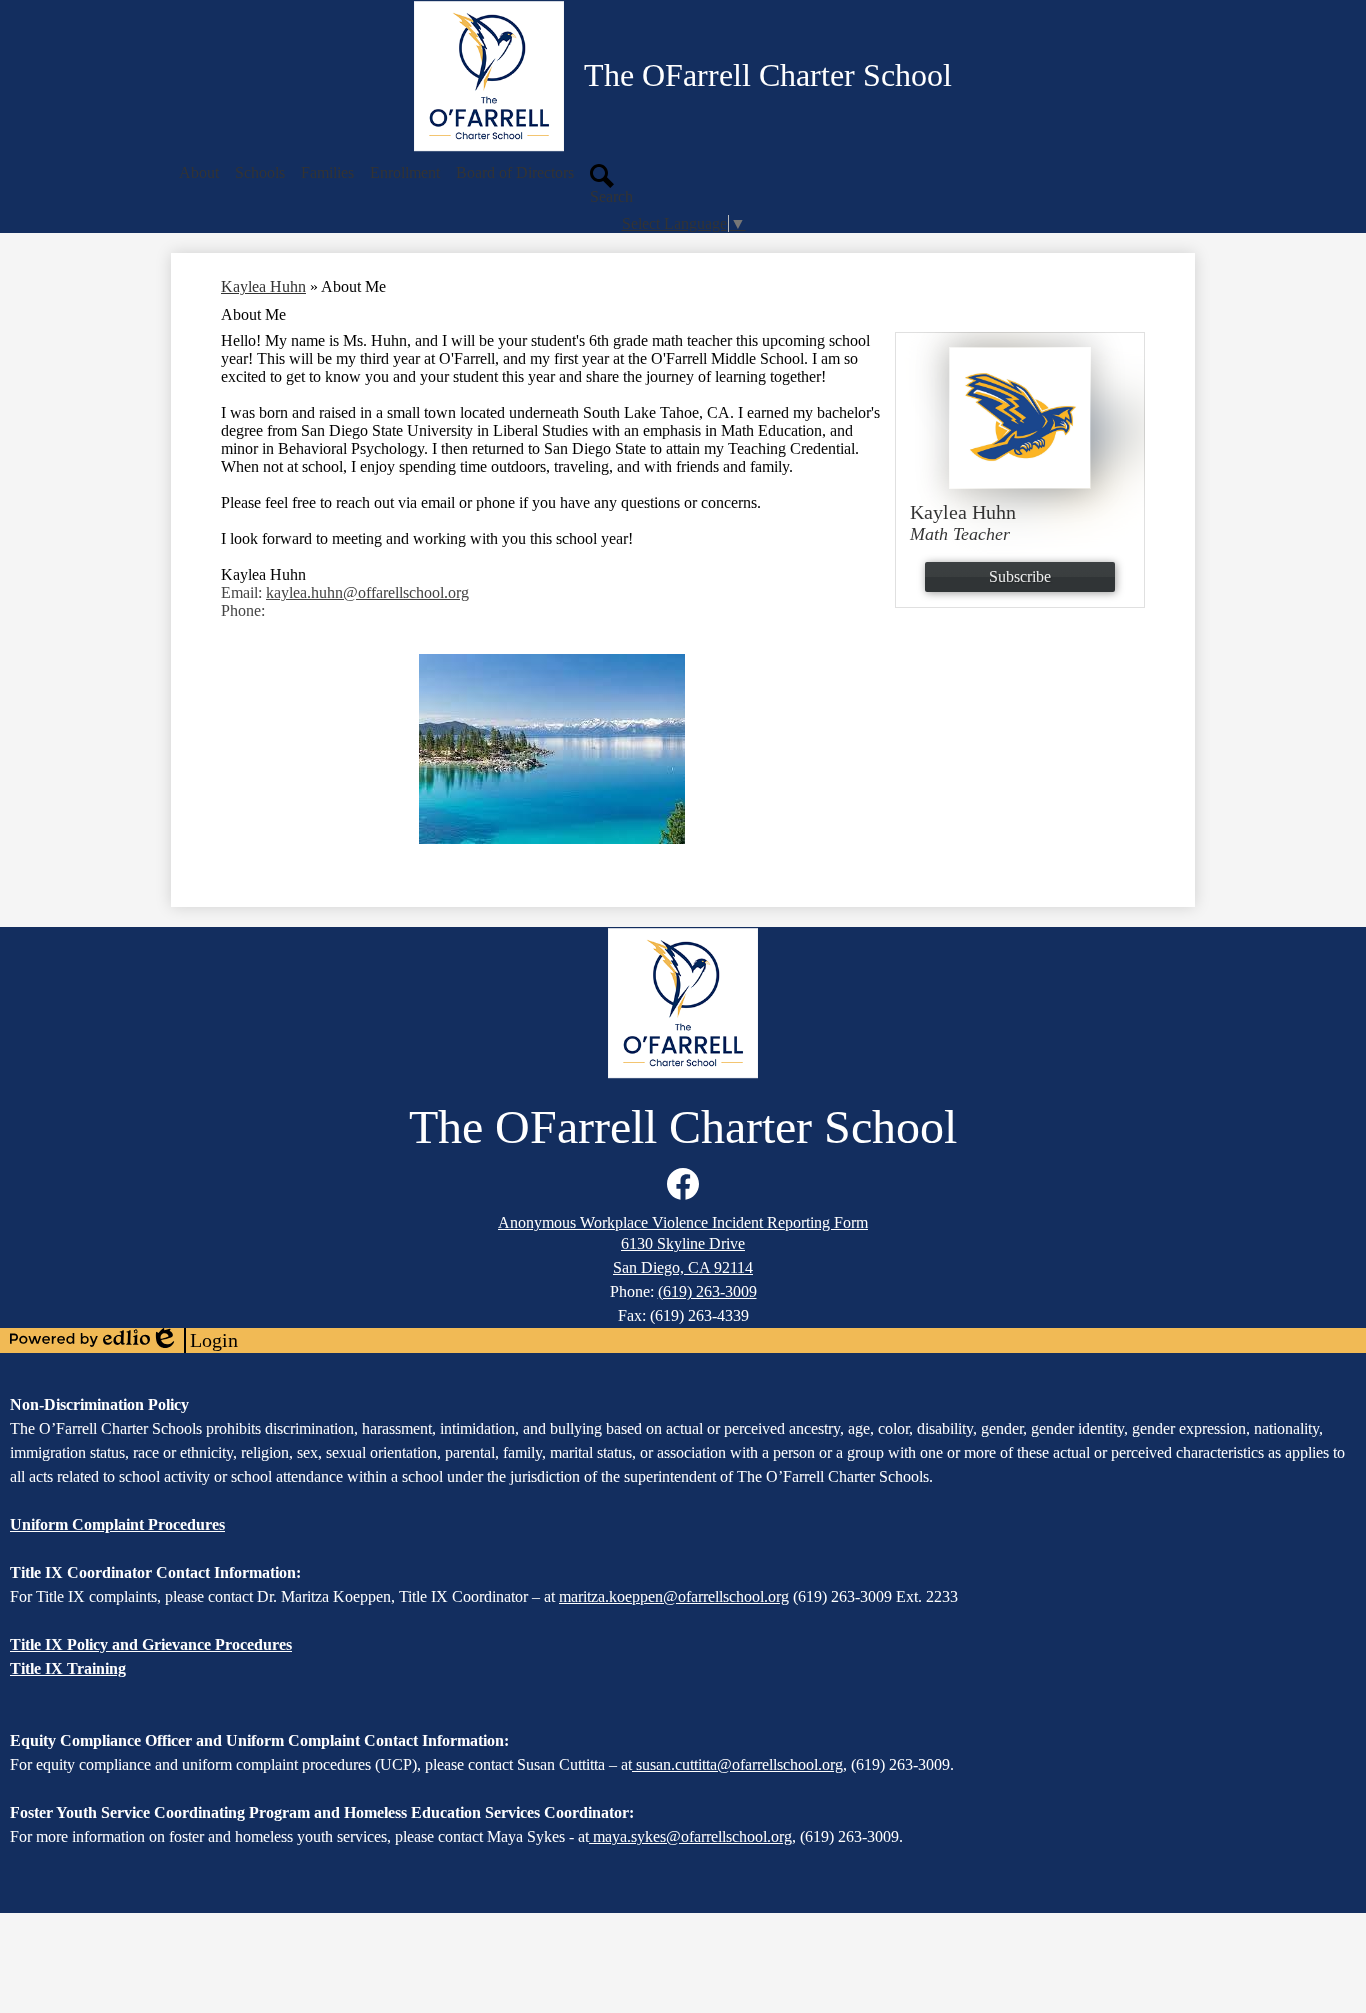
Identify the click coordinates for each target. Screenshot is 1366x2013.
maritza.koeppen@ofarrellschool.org (674, 1596)
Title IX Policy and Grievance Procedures (151, 1644)
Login (194, 1341)
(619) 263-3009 (707, 1291)
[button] (199, 173)
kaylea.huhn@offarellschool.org (367, 592)
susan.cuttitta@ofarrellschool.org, (741, 1764)
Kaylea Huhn (263, 286)
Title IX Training (68, 1668)
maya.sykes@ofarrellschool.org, (694, 1836)
